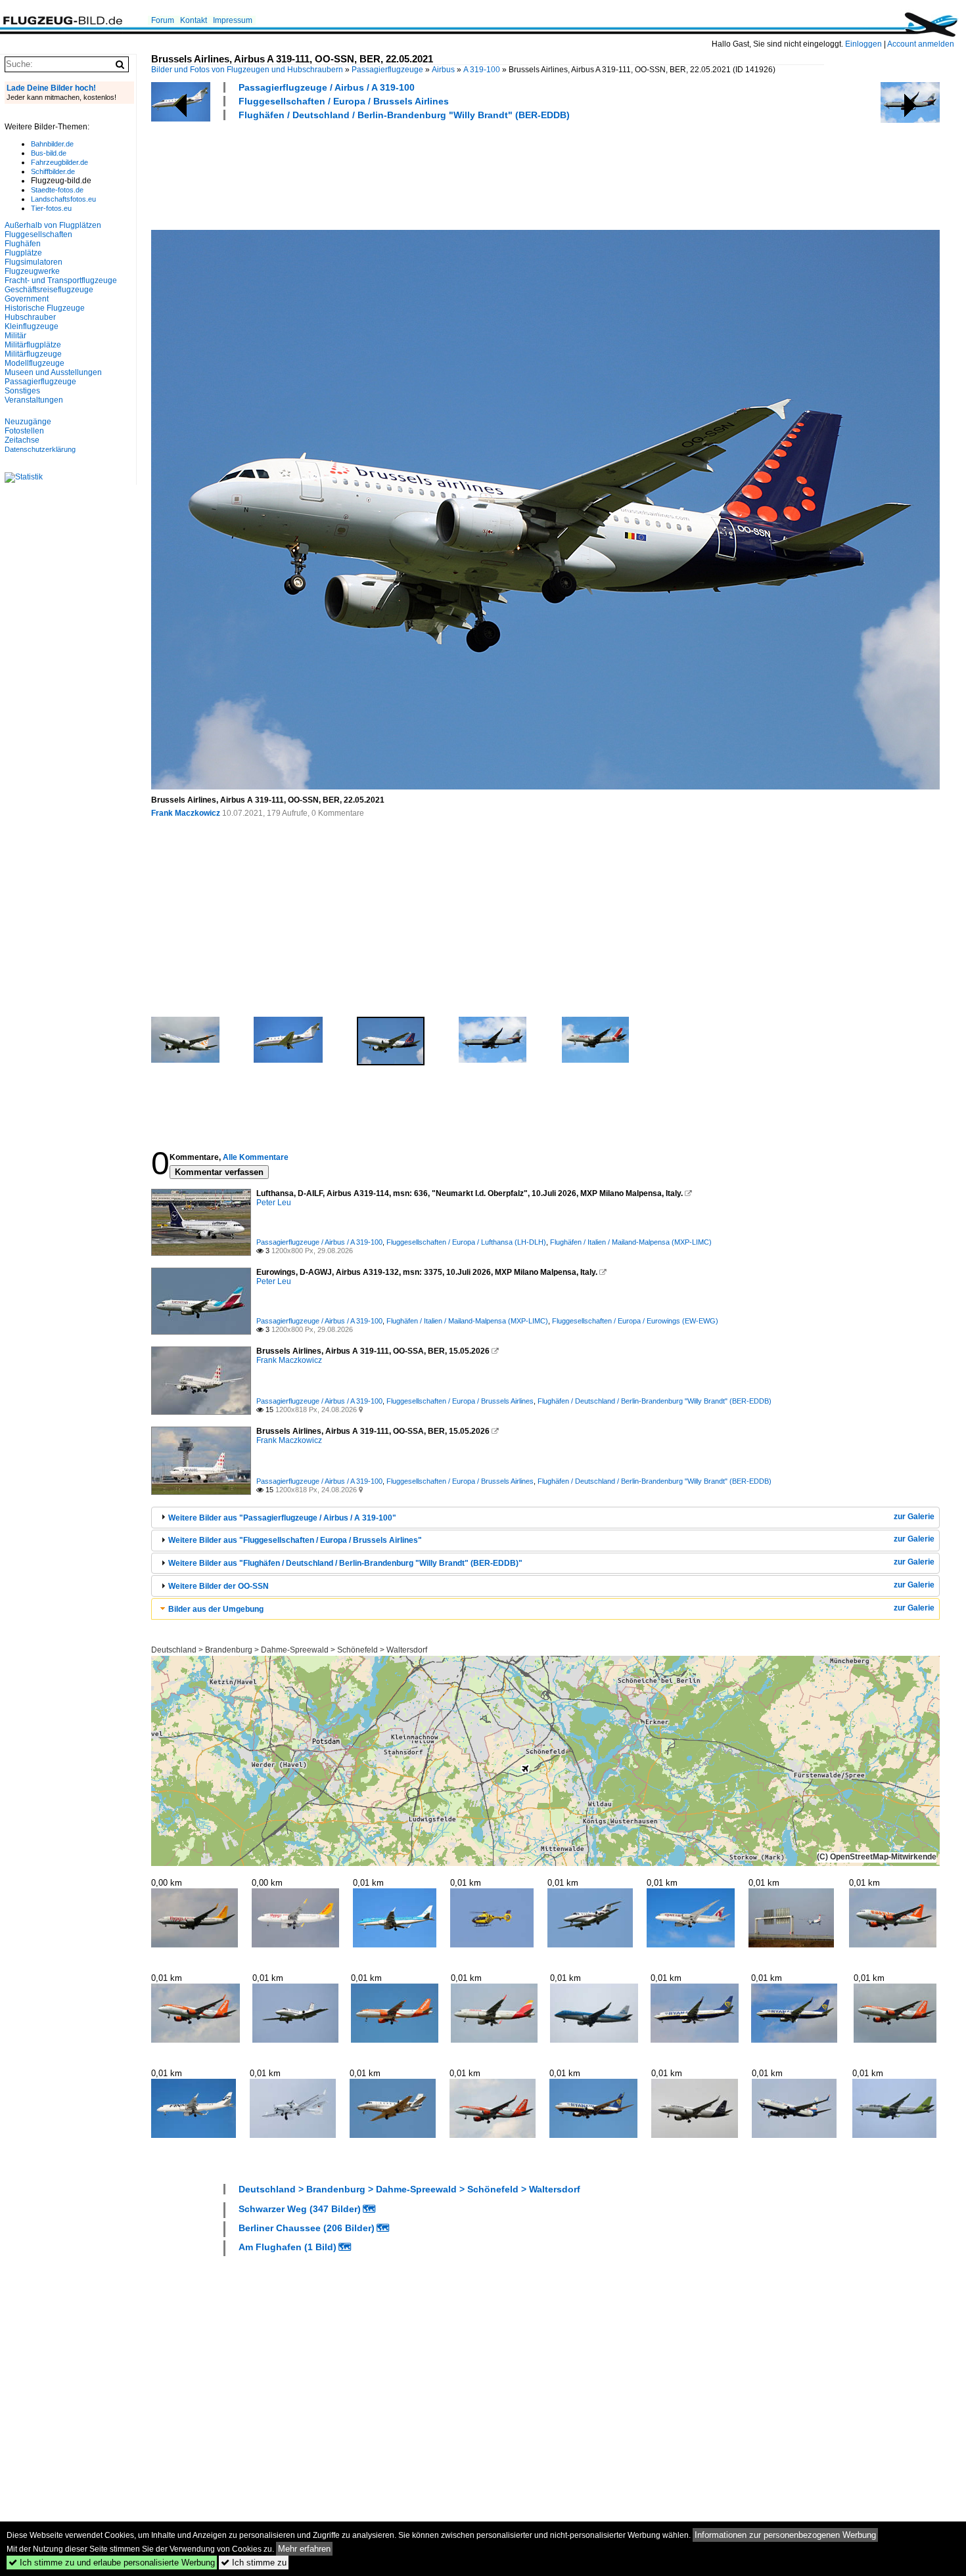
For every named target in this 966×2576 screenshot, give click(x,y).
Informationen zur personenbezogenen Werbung (785, 2535)
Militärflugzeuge (33, 354)
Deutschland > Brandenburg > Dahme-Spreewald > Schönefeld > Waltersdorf (289, 1650)
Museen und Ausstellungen (53, 372)
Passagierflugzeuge (387, 70)
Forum (163, 20)
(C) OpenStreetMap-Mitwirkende (877, 1857)
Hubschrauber (30, 317)
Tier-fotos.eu (51, 208)
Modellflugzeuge (34, 363)
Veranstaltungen (34, 400)
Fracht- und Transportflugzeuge (61, 280)
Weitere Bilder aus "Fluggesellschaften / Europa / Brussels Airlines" (295, 1540)
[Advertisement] (390, 173)
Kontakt (194, 20)
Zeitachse (22, 440)
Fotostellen (24, 431)
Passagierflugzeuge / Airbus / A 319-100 (327, 87)
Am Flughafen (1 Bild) (287, 2247)
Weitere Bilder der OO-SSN (218, 1586)
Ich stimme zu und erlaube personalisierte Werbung (112, 2563)
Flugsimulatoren (34, 262)
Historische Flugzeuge (45, 308)
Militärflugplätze (33, 345)
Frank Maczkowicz (186, 813)
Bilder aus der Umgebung (216, 1609)
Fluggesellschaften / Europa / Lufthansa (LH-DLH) (466, 1242)
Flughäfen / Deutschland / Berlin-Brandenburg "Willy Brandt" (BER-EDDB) (404, 115)
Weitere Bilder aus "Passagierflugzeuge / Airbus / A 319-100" (282, 1518)
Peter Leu (274, 1203)
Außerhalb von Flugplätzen (53, 225)
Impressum (233, 20)
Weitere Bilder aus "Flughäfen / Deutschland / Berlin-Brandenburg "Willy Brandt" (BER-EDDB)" (345, 1563)
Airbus (443, 70)
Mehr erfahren (304, 2549)
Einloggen (863, 44)
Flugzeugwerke (32, 271)
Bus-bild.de (49, 153)
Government (27, 299)
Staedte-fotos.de (57, 190)
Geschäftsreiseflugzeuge (49, 290)
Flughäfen (23, 244)
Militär (15, 336)
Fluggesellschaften (38, 234)
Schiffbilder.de (53, 171)
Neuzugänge (28, 422)
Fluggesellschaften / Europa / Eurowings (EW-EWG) (635, 1321)
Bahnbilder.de (52, 144)
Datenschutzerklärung (40, 449)
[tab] (545, 1518)
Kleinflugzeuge (32, 326)
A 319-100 (482, 70)
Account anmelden (921, 44)
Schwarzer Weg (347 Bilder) (300, 2209)
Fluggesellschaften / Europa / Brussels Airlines (344, 101)
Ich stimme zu (254, 2563)
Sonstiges (22, 391)
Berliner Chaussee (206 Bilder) (307, 2228)
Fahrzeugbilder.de (59, 162)
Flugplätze (23, 253)
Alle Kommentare (256, 1157)
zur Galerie (914, 1517)
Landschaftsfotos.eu (63, 199)
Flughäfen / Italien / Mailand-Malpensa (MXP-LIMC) (631, 1242)
